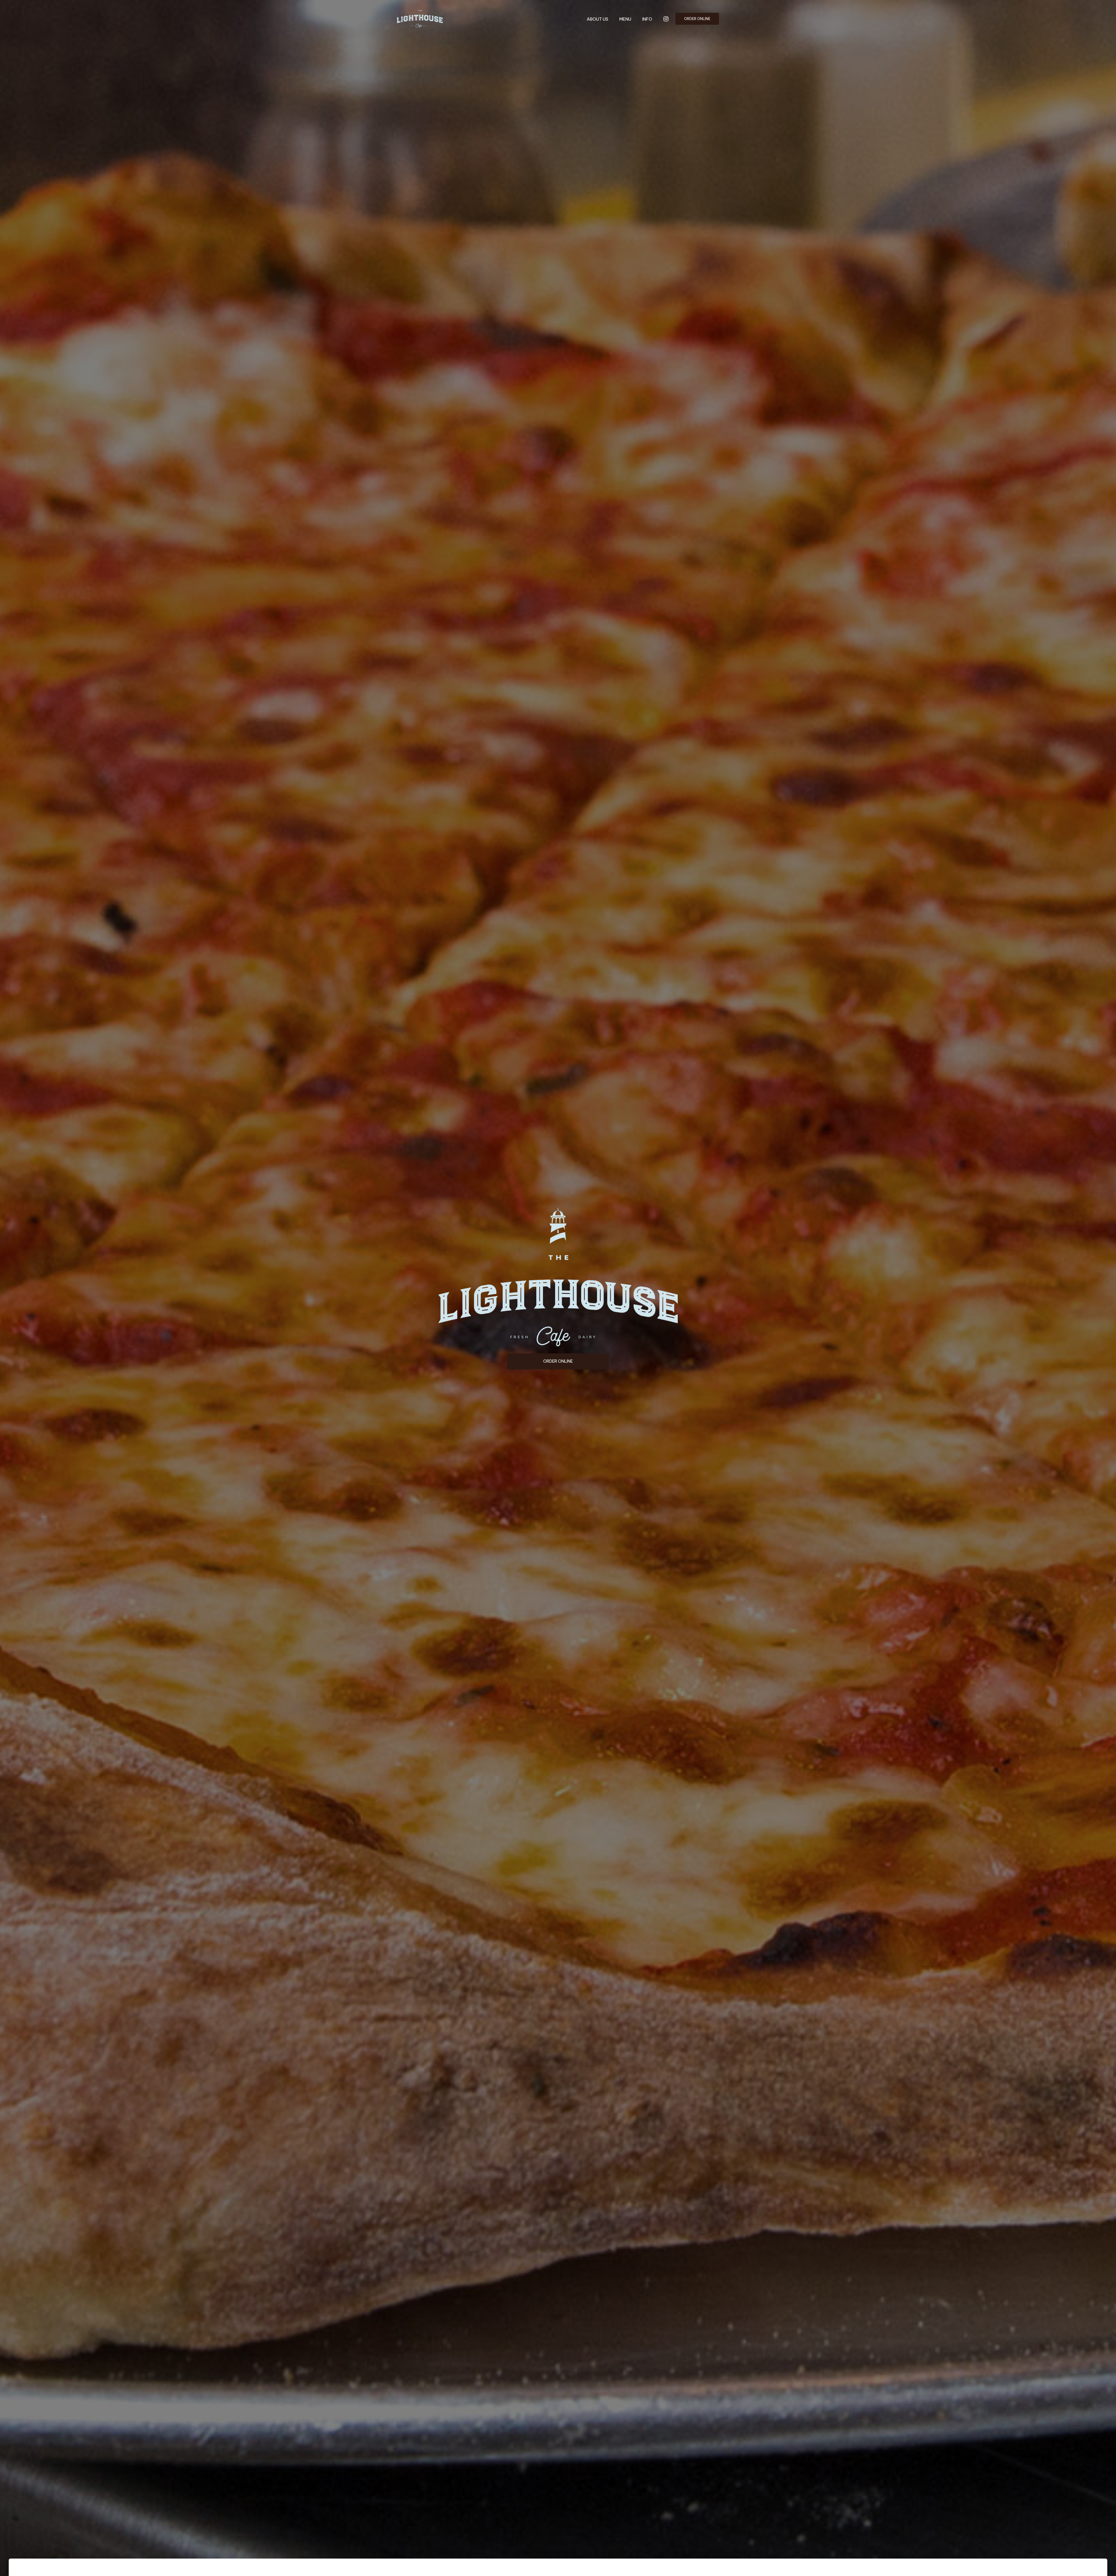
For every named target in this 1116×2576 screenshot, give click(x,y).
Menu (625, 19)
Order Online (697, 19)
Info (647, 19)
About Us (598, 19)
